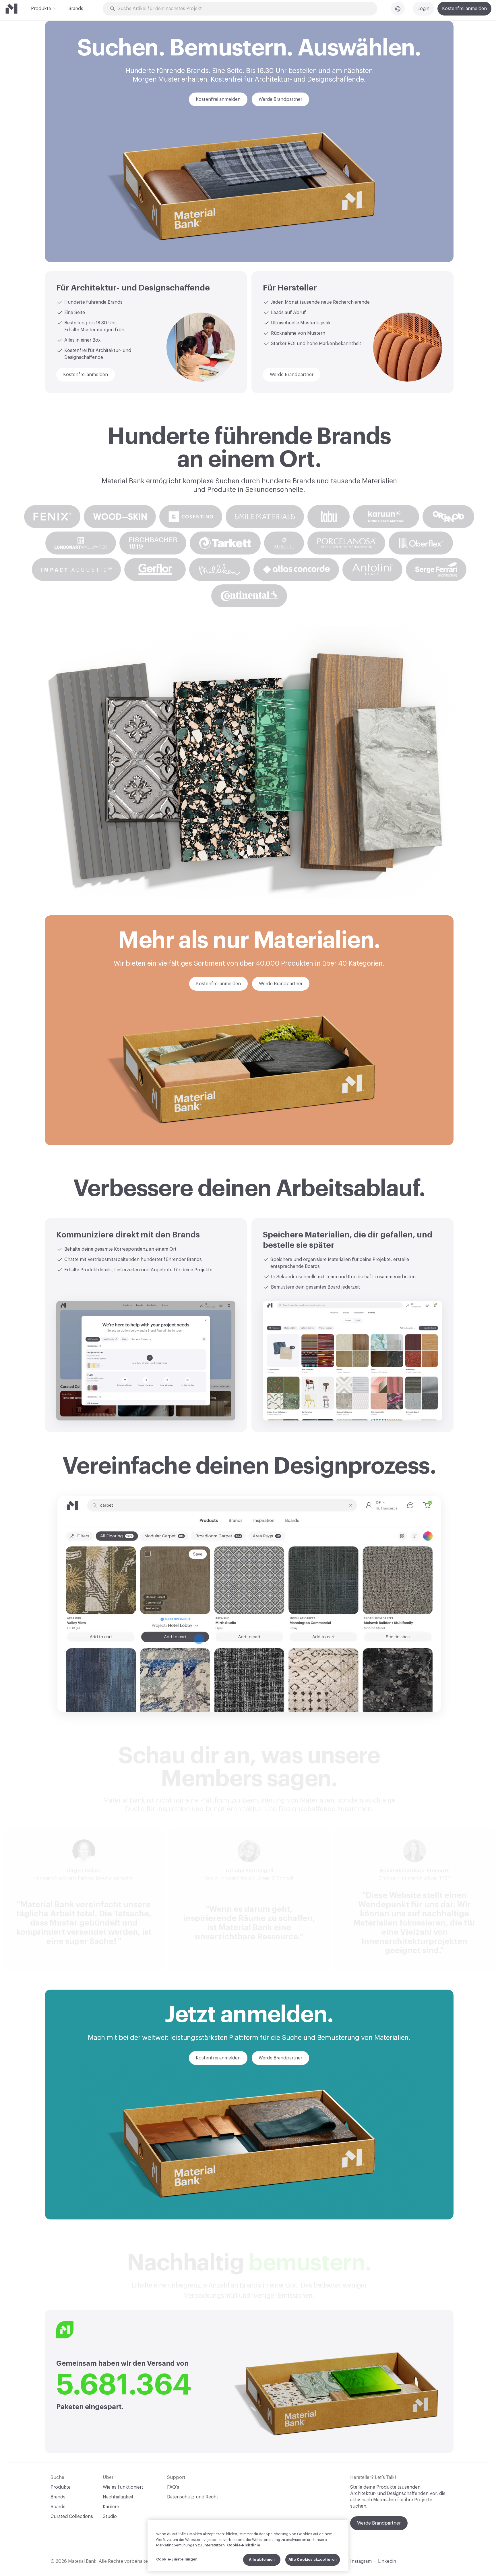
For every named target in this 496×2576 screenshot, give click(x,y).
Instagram (361, 2561)
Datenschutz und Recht (193, 2497)
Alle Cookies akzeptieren (313, 2559)
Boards (58, 2507)
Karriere (111, 2507)
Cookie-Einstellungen (177, 2559)
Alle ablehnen (262, 2559)
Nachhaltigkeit (118, 2497)
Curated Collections (72, 2517)
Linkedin (387, 2561)
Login (423, 9)
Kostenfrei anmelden (464, 9)
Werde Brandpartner (379, 2523)
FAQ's (173, 2487)
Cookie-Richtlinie (244, 2545)
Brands (76, 9)
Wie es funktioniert (123, 2487)
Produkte (41, 9)
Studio (110, 2517)
